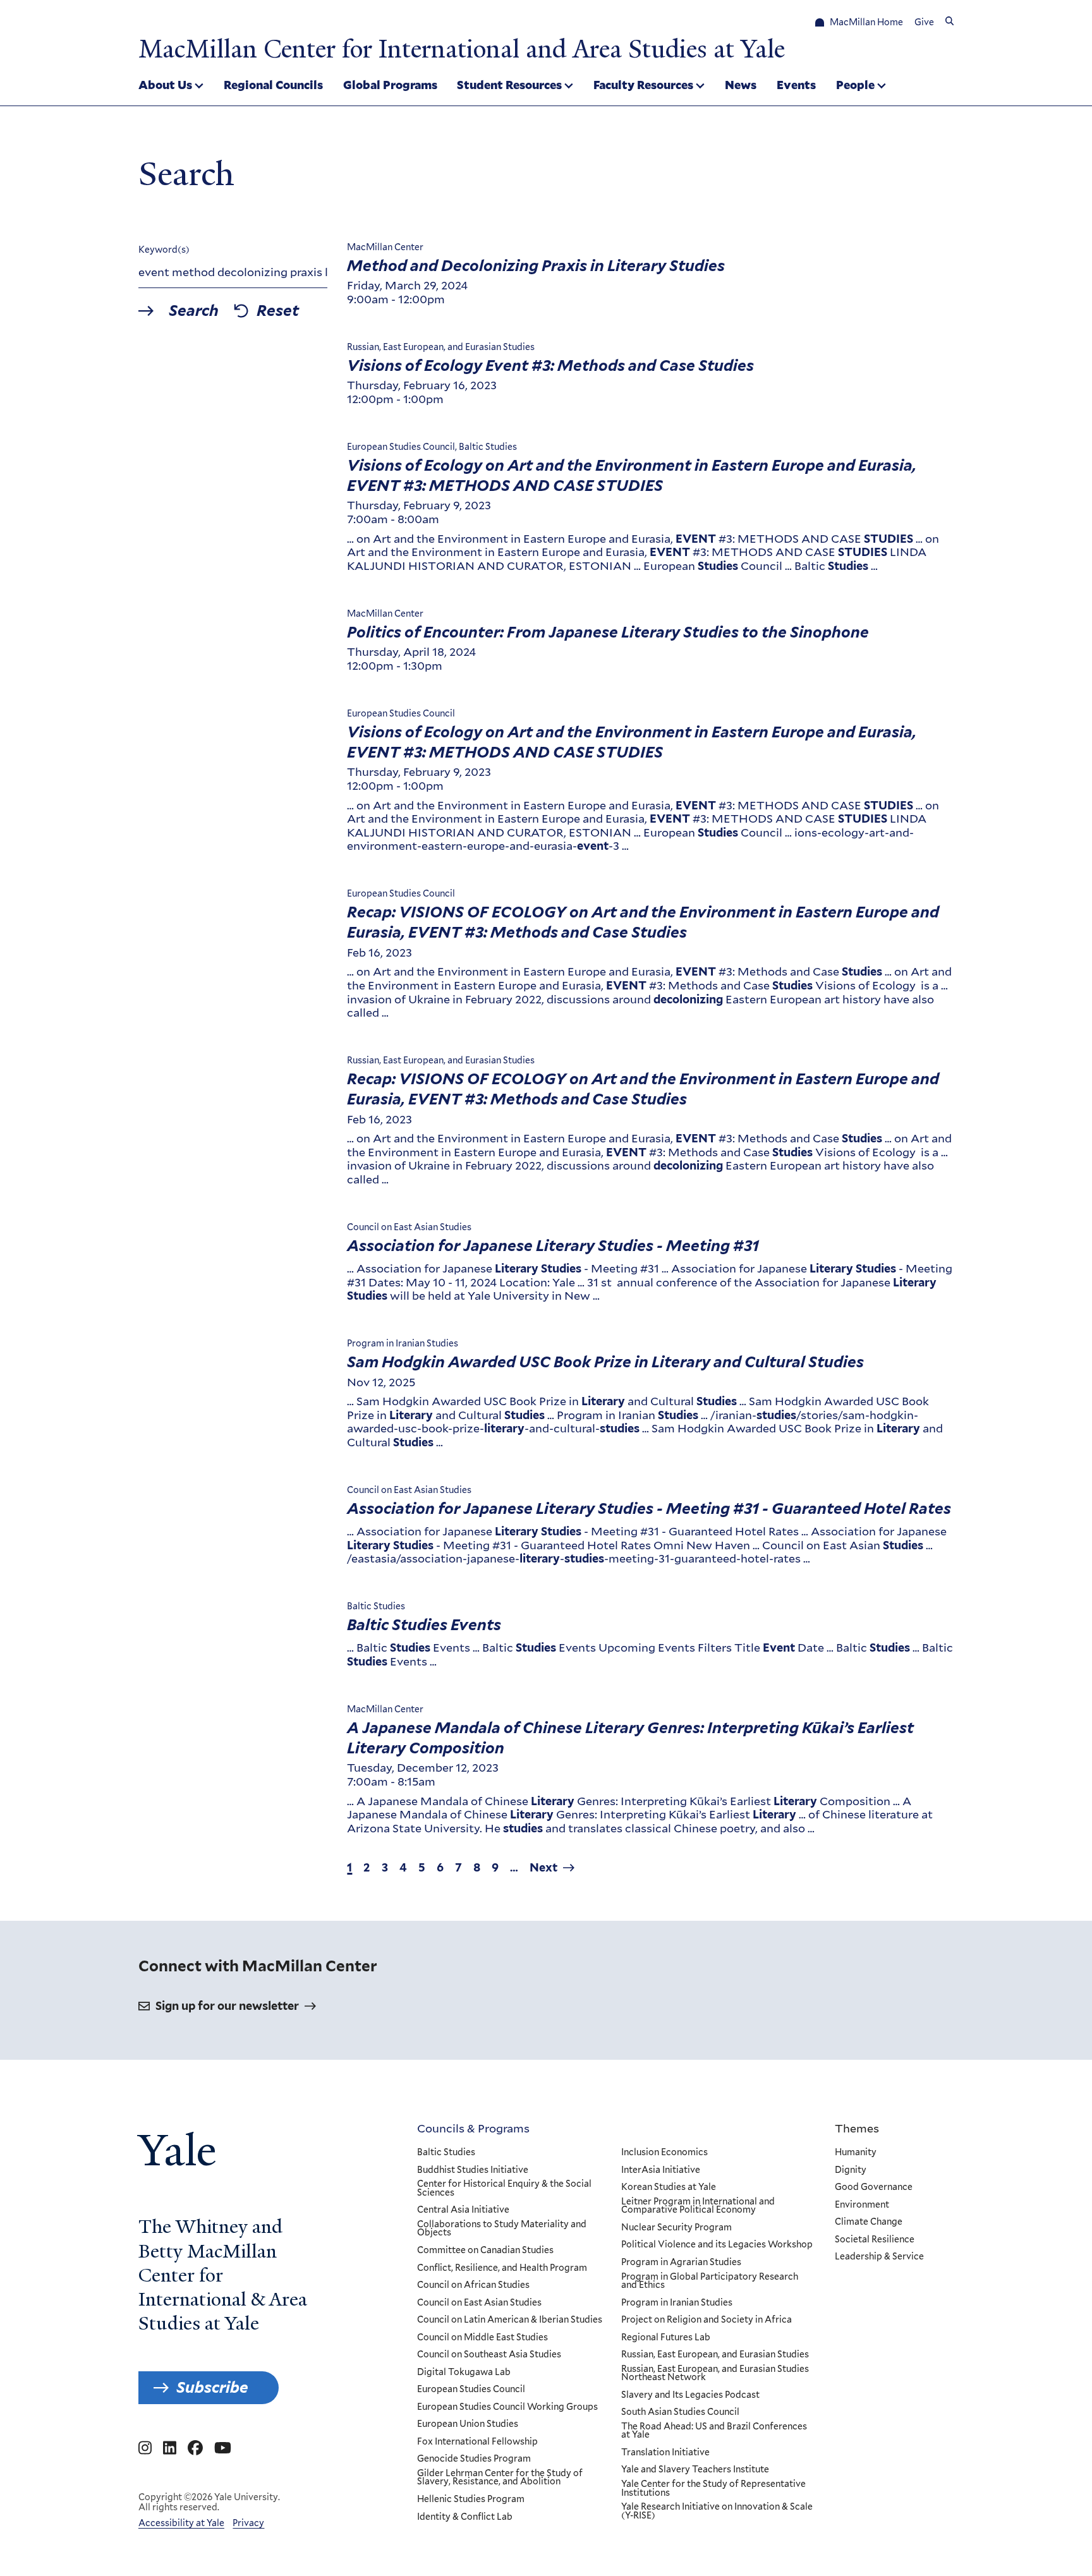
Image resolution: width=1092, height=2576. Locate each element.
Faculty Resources (643, 85)
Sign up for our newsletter (227, 2006)
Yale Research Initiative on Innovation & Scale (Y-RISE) (717, 2511)
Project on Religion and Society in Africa (707, 2320)
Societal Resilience (875, 2240)
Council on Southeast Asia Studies (489, 2355)
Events (796, 85)
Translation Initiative (665, 2453)
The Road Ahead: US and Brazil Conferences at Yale (714, 2431)
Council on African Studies (473, 2285)
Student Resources (509, 85)
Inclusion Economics (664, 2153)
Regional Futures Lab (666, 2338)
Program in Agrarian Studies (681, 2263)
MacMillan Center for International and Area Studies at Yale (462, 49)
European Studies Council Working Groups (507, 2407)
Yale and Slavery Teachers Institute (695, 2470)
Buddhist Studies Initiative (473, 2170)
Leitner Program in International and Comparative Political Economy (698, 2206)
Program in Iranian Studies (677, 2303)
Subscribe (212, 2387)
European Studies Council (471, 2390)
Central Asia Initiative (463, 2210)
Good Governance (874, 2187)
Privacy (248, 2523)
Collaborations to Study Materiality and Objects (502, 2229)
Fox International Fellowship (477, 2442)
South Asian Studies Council (680, 2412)
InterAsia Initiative (661, 2170)
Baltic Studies (446, 2153)
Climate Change (869, 2222)
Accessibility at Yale (181, 2523)
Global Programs (390, 85)
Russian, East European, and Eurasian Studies (715, 2355)
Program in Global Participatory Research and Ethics (710, 2281)
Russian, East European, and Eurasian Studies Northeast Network (715, 2373)
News (741, 85)
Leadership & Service (879, 2257)
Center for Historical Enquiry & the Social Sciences (504, 2188)
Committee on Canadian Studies (485, 2251)
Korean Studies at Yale (669, 2187)
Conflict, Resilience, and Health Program (502, 2268)
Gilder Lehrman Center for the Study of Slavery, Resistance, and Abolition (500, 2478)
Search (194, 311)
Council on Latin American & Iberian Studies (510, 2320)
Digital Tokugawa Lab (464, 2373)
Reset (278, 311)
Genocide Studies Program (474, 2459)
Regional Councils (273, 85)
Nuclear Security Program (676, 2228)
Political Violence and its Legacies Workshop (717, 2245)
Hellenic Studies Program (471, 2500)
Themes (857, 2128)
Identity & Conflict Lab (465, 2517)
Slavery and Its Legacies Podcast (690, 2395)
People (855, 85)
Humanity (856, 2153)
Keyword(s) (164, 250)
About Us (165, 85)
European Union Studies (468, 2424)
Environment (862, 2205)
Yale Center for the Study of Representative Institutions (713, 2488)
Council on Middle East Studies (482, 2338)
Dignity (851, 2170)
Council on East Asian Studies (479, 2303)
